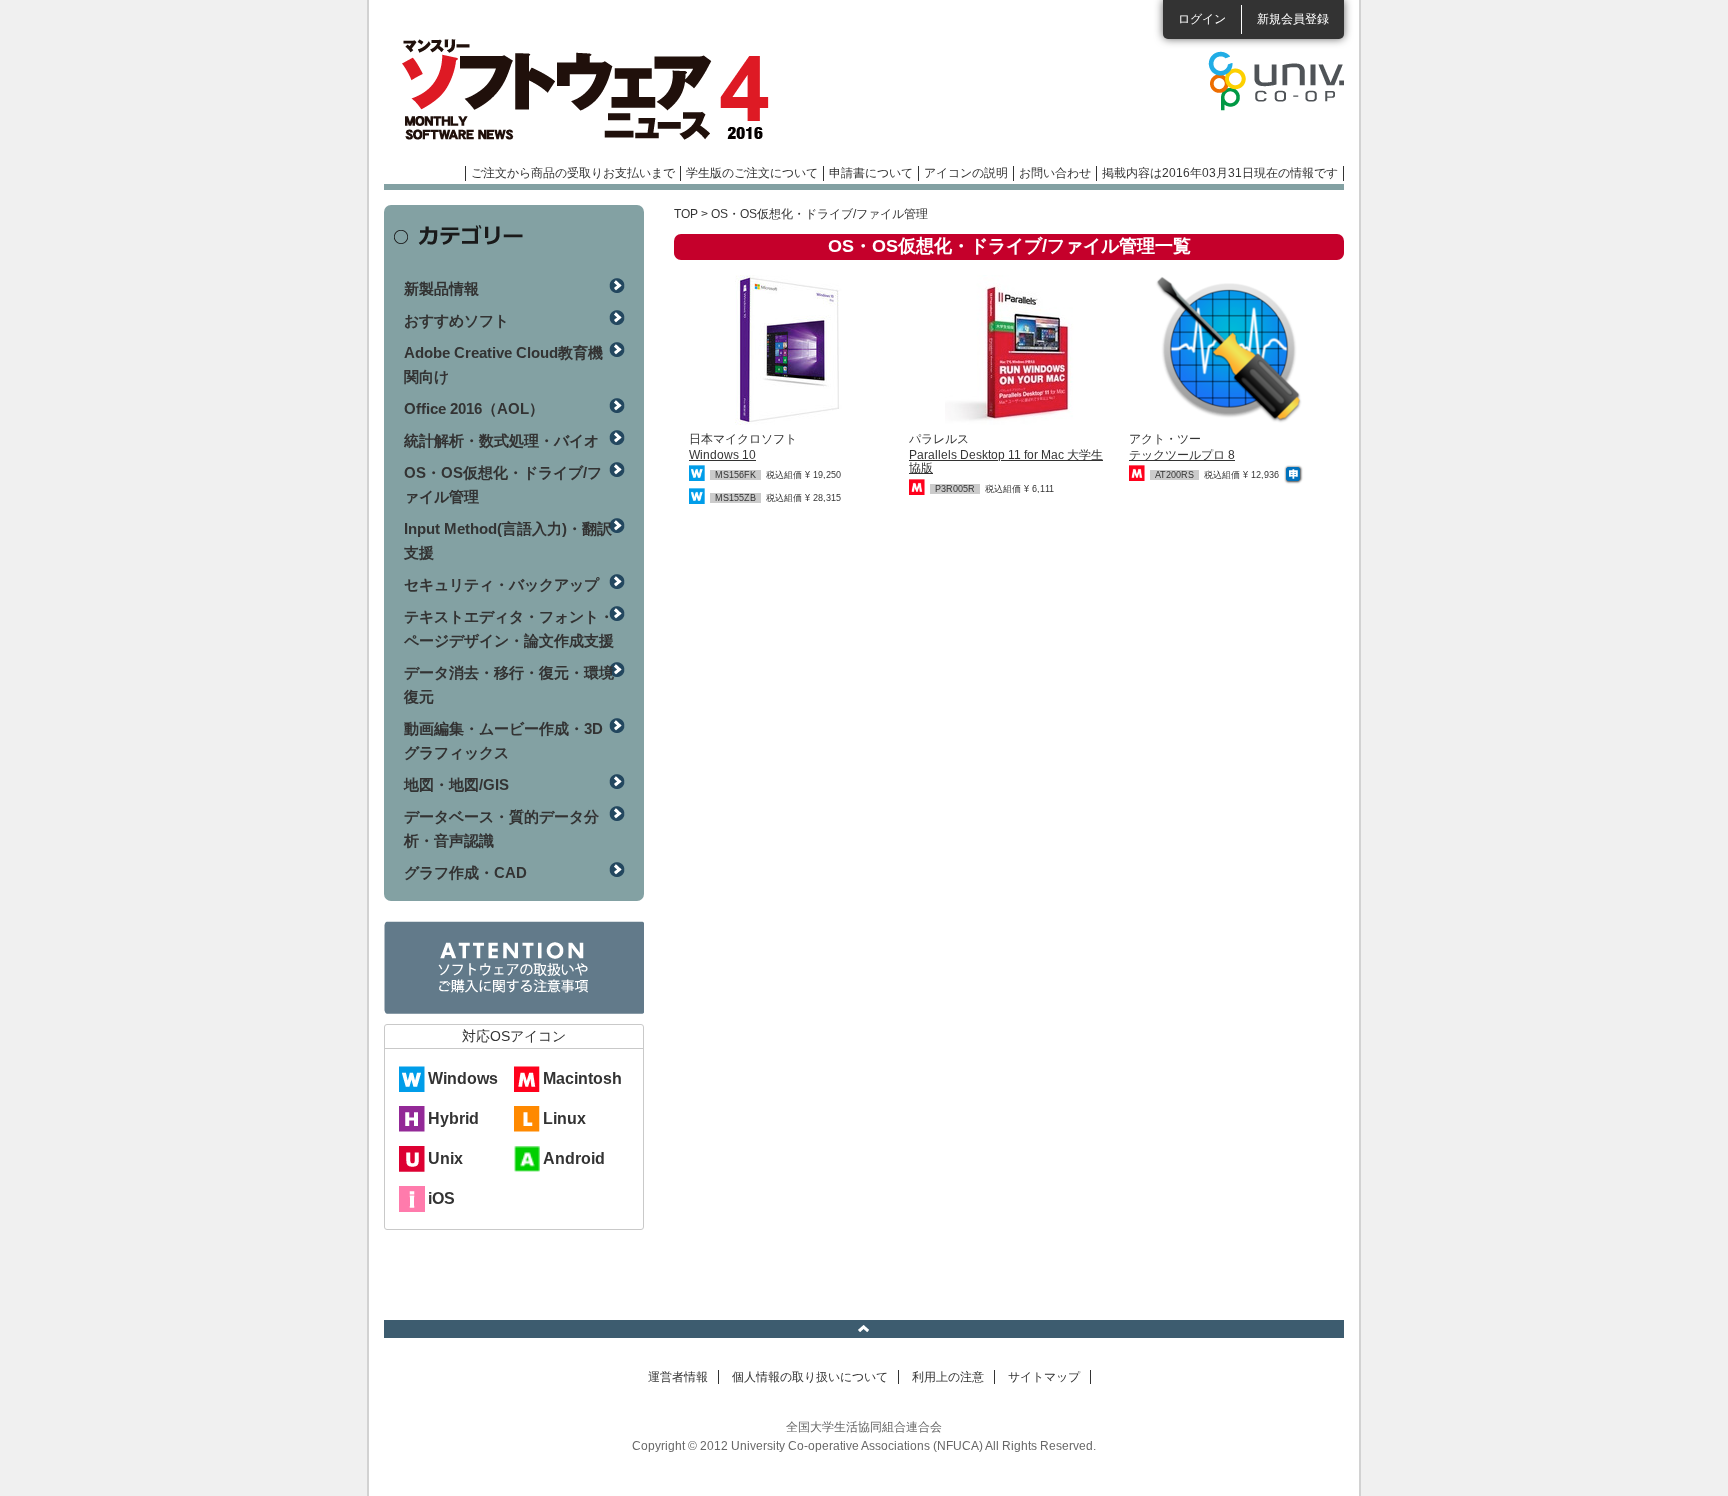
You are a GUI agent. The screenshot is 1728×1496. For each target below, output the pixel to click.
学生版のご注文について (752, 173)
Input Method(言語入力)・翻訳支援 (508, 540)
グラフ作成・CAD (465, 872)
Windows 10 (722, 455)
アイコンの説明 (966, 173)
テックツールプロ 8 (1182, 455)
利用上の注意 (948, 1377)
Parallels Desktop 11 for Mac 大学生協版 (1006, 461)
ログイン (1202, 19)
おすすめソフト (456, 320)
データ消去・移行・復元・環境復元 (509, 684)
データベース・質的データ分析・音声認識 (501, 828)
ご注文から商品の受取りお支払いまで (573, 173)
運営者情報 (678, 1377)
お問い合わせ (1055, 173)
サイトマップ (1044, 1377)
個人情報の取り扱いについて (810, 1377)
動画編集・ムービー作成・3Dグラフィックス (503, 740)
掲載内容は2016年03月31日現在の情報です (1220, 173)
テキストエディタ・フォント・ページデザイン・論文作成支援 (509, 628)
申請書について (871, 173)
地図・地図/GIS (456, 784)
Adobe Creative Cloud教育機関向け (503, 364)
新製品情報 (441, 288)
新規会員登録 (1293, 19)
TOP (686, 214)
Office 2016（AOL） (474, 408)
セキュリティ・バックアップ (501, 584)
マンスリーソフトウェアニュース (596, 90)
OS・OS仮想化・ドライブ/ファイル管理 (503, 484)
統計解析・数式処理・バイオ (501, 440)
